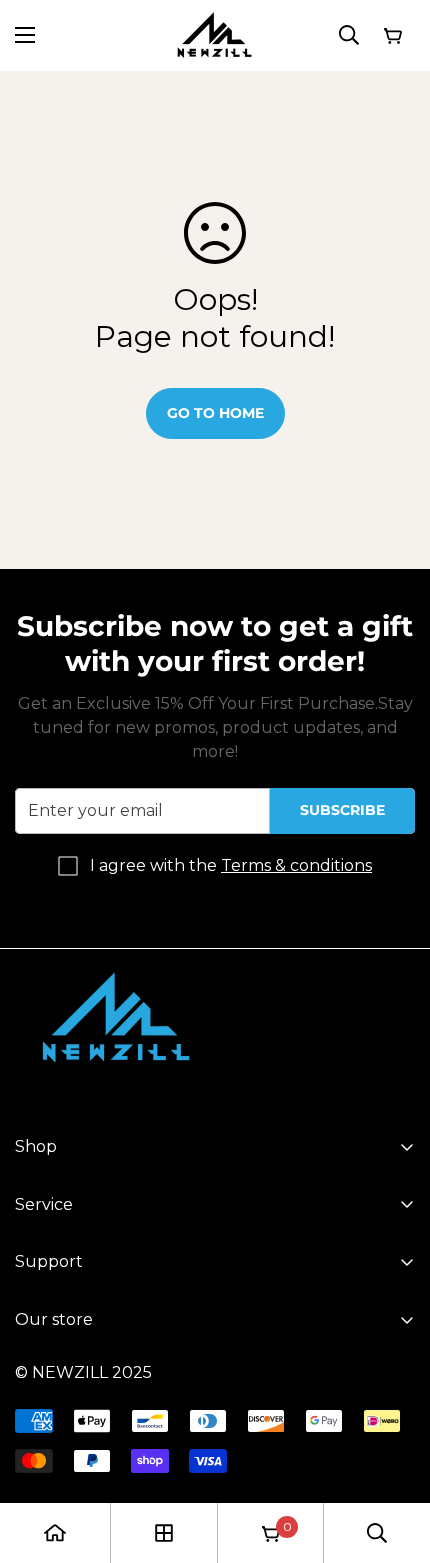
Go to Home (215, 413)
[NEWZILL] (215, 35)
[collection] (164, 1533)
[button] (392, 35)
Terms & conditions (296, 865)
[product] (55, 1533)
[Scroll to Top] (394, 1457)
